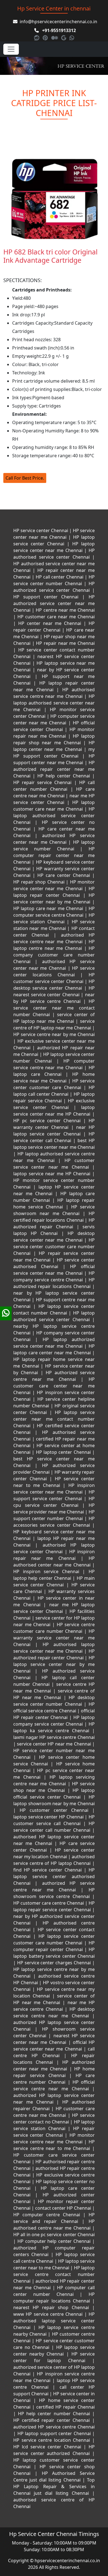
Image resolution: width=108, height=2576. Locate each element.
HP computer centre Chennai (48, 2215)
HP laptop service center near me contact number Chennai (54, 1419)
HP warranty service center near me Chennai (54, 1638)
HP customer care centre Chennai (49, 1903)
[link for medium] (55, 38)
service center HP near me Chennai (54, 1744)
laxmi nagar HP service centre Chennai (54, 1737)
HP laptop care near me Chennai (49, 908)
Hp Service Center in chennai (54, 8)
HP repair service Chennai (44, 782)
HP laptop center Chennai (63, 1452)
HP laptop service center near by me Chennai (54, 1664)
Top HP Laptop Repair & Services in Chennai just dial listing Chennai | (54, 2486)
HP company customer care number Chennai (54, 955)
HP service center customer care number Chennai (54, 1247)
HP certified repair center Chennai (53, 2420)
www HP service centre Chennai (49, 2314)
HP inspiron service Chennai (48, 1571)
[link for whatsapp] (72, 38)
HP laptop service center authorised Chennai (54, 1876)
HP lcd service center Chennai (48, 2447)
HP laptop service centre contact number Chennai (54, 2274)
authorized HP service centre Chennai (54, 2427)
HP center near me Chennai (50, 623)
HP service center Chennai (41, 530)
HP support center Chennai (48, 597)
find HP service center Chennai (49, 1870)
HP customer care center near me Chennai (54, 1386)
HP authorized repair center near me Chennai (54, 769)
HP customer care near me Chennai (55, 617)
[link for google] (64, 38)
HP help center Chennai (64, 776)
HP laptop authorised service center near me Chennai (54, 703)
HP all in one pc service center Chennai (54, 2235)
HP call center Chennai (60, 577)
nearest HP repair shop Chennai (53, 2307)
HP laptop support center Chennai (54, 2433)
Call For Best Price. (25, 478)
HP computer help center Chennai (54, 2241)
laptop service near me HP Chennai (53, 1174)
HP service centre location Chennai (53, 2440)
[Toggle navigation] (11, 49)
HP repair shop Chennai (40, 882)
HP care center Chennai (64, 875)
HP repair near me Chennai (65, 643)
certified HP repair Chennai (65, 2407)
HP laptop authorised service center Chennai (54, 816)
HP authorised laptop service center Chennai (54, 2321)
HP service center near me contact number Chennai (54, 1008)
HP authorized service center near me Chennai (54, 603)
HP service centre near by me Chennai (54, 1034)
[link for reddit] (37, 38)
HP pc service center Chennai (48, 1121)
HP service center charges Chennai (54, 1963)
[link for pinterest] (46, 38)
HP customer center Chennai (54, 1810)
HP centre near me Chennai (65, 610)
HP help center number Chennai (54, 2414)
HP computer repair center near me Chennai (54, 855)
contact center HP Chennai (63, 2208)
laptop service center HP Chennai (49, 1817)
